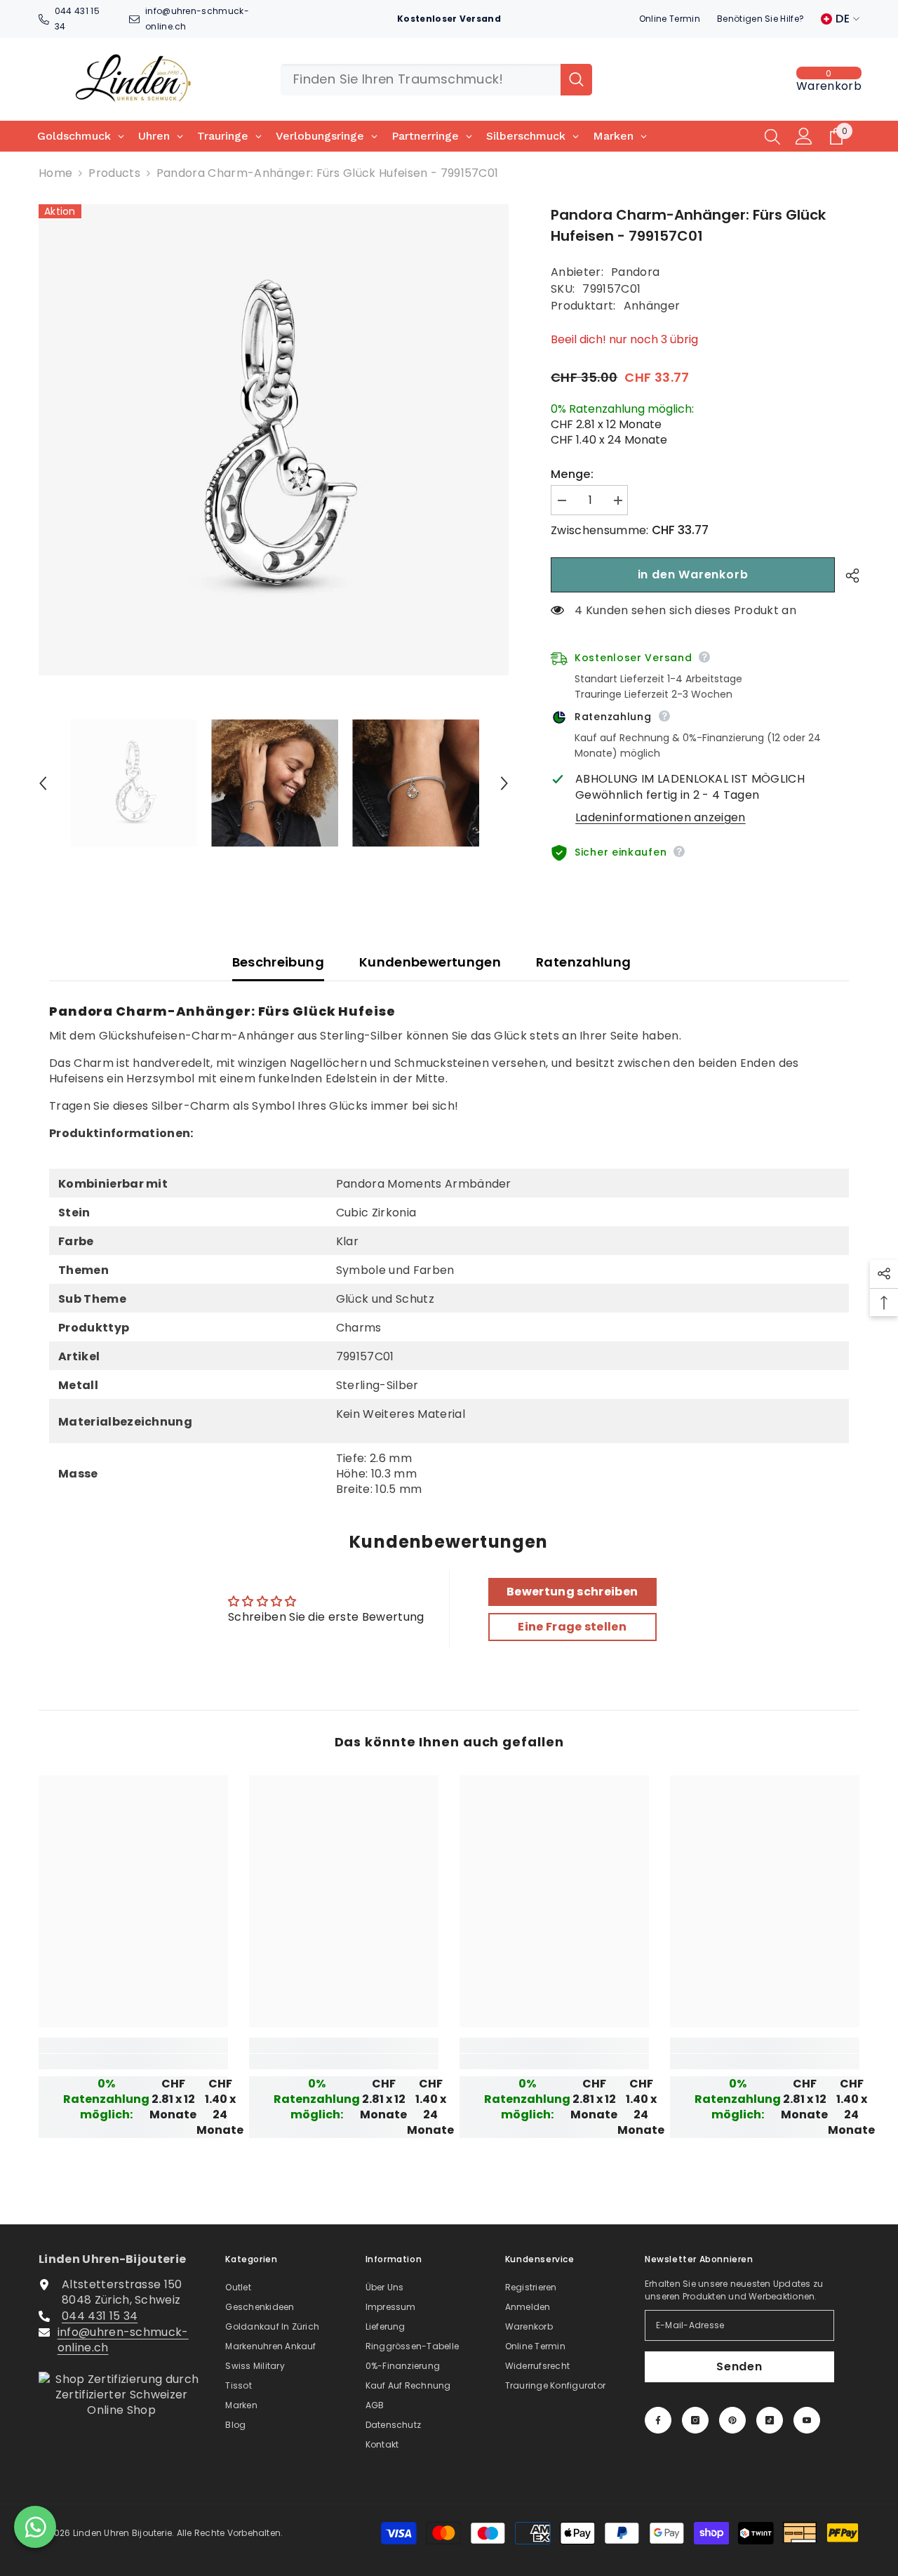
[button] (43, 783)
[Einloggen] (804, 136)
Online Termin (670, 19)
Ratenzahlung (583, 962)
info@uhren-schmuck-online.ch (123, 2340)
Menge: (572, 474)
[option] (274, 440)
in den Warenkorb (693, 575)
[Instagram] (695, 2420)
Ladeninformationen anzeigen (661, 818)
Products (114, 173)
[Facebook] (658, 2420)
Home (55, 173)
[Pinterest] (732, 2420)
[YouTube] (807, 2420)
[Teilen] (847, 576)
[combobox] (421, 80)
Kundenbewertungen (430, 962)
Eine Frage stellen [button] (572, 1627)
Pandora (635, 272)
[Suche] (436, 80)
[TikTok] (770, 2420)
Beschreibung (278, 962)
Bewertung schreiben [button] (572, 1592)
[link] (133, 2062)
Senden (739, 2366)
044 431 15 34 (100, 2316)
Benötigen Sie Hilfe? (760, 19)
